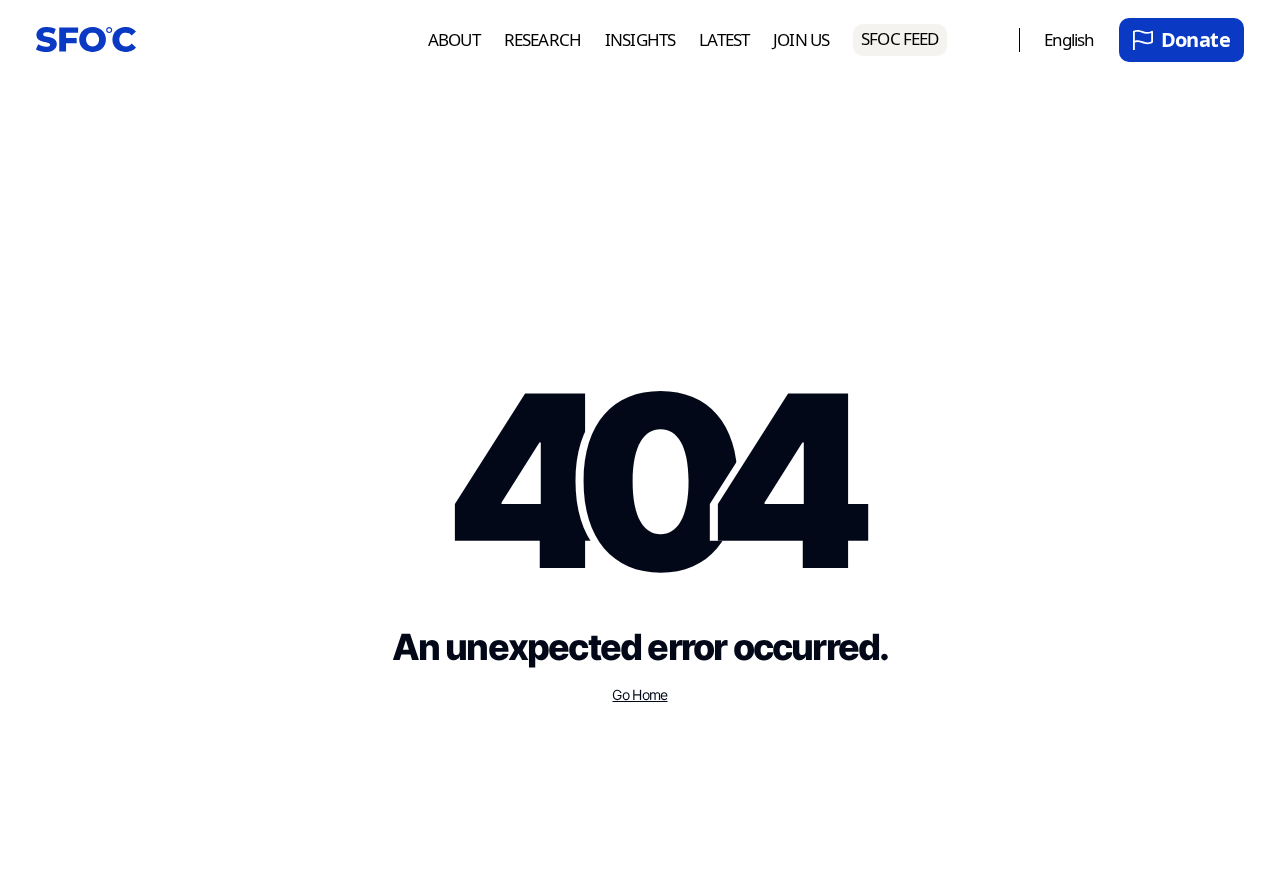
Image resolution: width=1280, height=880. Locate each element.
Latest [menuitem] (724, 40)
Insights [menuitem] (640, 40)
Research (542, 40)
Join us (801, 40)
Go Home (639, 695)
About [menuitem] (454, 40)
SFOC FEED (899, 38)
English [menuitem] (1069, 40)
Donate (1195, 39)
